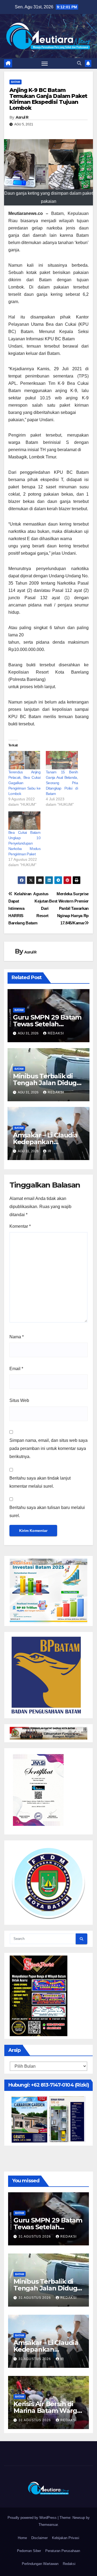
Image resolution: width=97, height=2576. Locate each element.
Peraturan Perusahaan (63, 2551)
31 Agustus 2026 (35, 2237)
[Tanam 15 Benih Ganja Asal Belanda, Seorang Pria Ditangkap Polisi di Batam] (62, 760)
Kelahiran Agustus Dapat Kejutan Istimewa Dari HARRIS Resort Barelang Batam (28, 908)
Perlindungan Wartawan (40, 2564)
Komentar (20, 1226)
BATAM (15, 82)
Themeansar (48, 2525)
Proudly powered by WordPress (33, 2518)
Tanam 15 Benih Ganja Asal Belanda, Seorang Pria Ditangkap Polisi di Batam (62, 783)
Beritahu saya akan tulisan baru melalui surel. (47, 1512)
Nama (17, 1337)
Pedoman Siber (29, 2551)
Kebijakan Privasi (66, 2538)
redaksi (56, 1033)
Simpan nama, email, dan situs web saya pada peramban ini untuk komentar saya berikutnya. (48, 1448)
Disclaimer (39, 2538)
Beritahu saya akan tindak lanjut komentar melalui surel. (40, 1482)
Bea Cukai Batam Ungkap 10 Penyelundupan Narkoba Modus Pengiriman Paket (24, 843)
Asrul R (22, 117)
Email (16, 1369)
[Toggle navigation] (45, 63)
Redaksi (69, 2564)
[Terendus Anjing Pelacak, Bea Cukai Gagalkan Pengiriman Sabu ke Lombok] (24, 760)
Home (22, 2538)
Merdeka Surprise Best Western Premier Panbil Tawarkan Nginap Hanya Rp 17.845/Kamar (69, 908)
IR (50, 1151)
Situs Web (19, 1400)
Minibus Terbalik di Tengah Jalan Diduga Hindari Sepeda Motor (47, 1083)
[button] (79, 63)
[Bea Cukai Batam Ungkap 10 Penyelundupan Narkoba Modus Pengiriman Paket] (24, 821)
